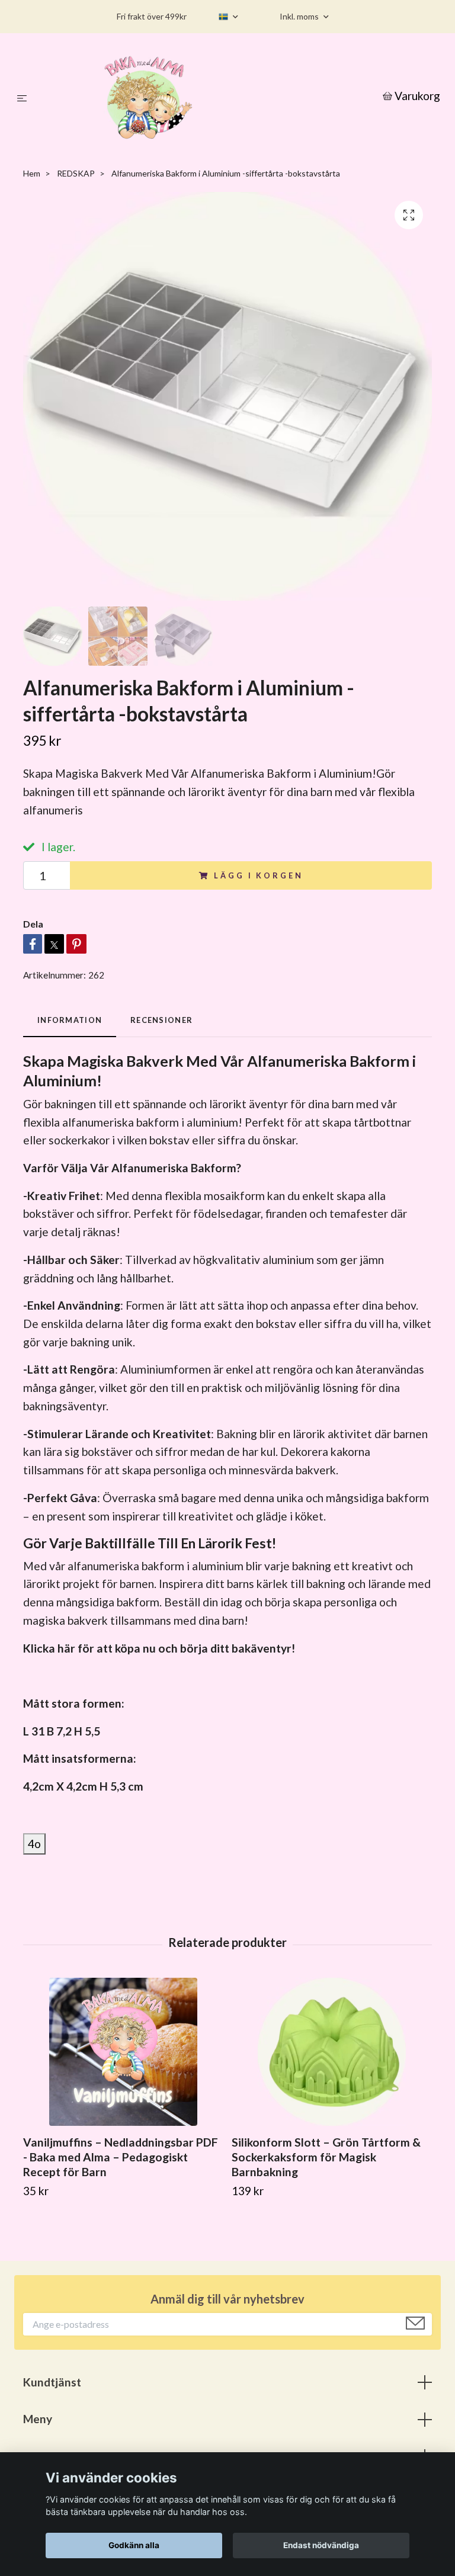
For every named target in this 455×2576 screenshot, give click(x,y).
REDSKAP (76, 173)
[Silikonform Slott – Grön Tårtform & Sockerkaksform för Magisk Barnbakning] (331, 2052)
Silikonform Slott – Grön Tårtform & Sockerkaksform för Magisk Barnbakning (326, 2157)
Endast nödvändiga (321, 2545)
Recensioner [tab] (161, 1020)
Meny (38, 2419)
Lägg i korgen (258, 875)
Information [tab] (70, 1020)
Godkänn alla (134, 2545)
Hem (32, 173)
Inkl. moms (300, 16)
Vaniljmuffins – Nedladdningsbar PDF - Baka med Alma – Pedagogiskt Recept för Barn (121, 2157)
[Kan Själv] (207, 97)
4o (34, 1844)
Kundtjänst (52, 2382)
